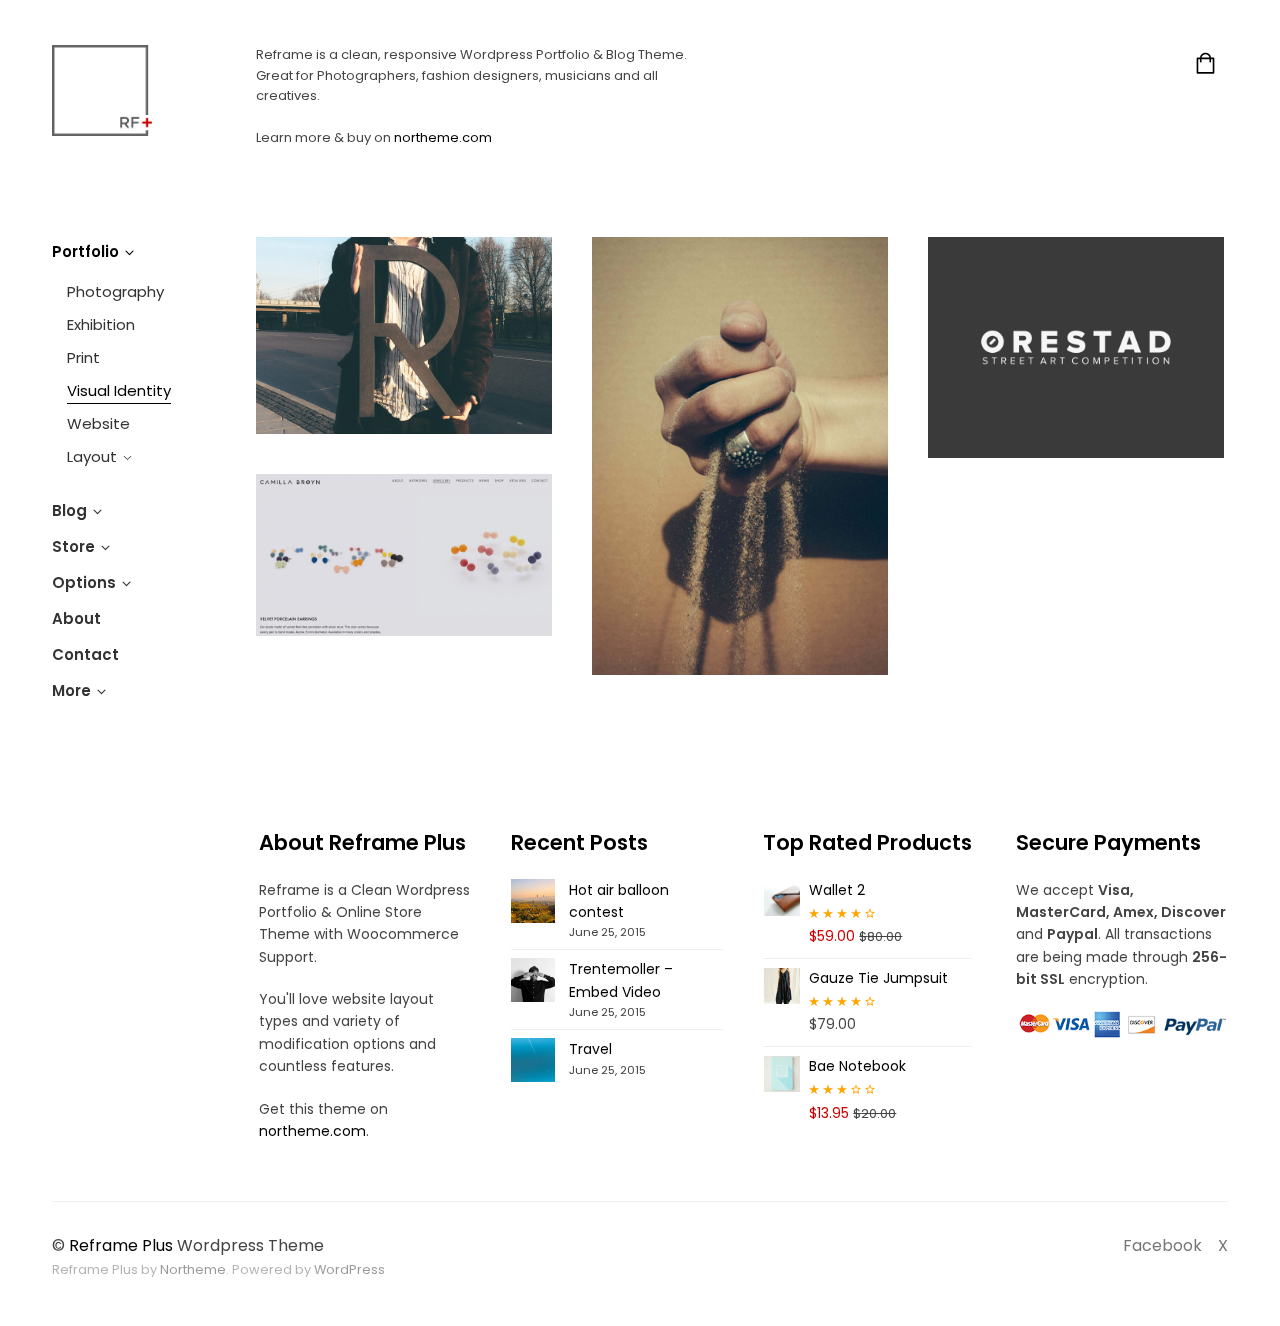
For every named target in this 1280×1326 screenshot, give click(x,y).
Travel (590, 1049)
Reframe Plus (121, 1245)
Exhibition (101, 324)
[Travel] (533, 1060)
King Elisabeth (740, 455)
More (71, 690)
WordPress (349, 1269)
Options (84, 582)
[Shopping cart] (1205, 66)
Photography (115, 291)
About (76, 618)
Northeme (193, 1269)
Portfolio (85, 251)
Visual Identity (119, 390)
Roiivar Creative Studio (404, 334)
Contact (85, 654)
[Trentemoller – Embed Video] (533, 980)
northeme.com (443, 137)
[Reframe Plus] (102, 90)
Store (73, 546)
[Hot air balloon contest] (533, 901)
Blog (69, 510)
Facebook (1162, 1245)
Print (83, 357)
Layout (92, 456)
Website (98, 423)
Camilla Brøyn (404, 554)
